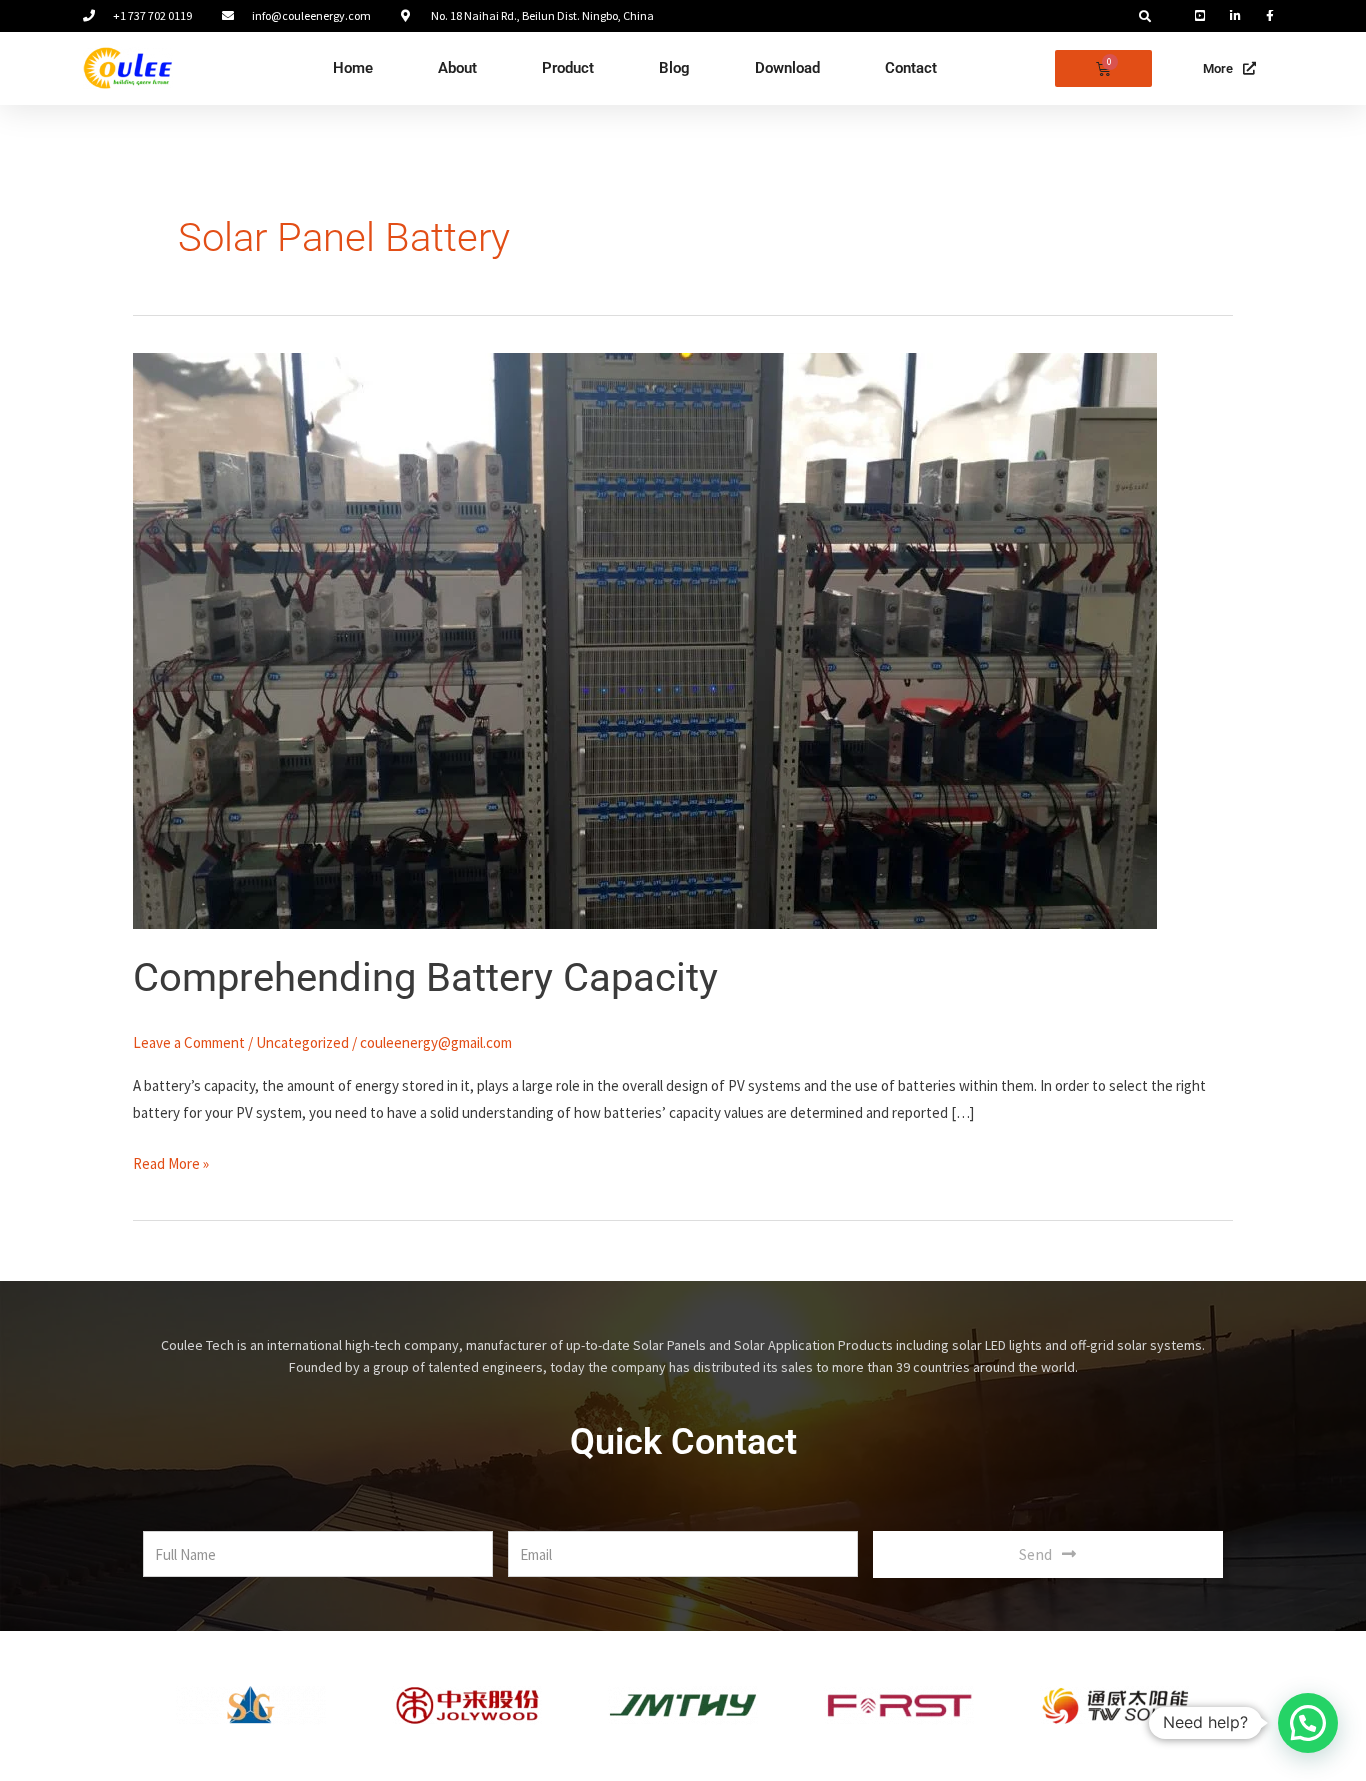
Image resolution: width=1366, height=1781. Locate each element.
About (457, 68)
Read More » (171, 1161)
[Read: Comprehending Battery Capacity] (645, 639)
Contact (911, 68)
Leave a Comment (189, 1042)
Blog (674, 68)
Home (353, 68)
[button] (1145, 17)
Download (787, 68)
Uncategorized (302, 1042)
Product (568, 68)
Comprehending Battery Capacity (425, 977)
